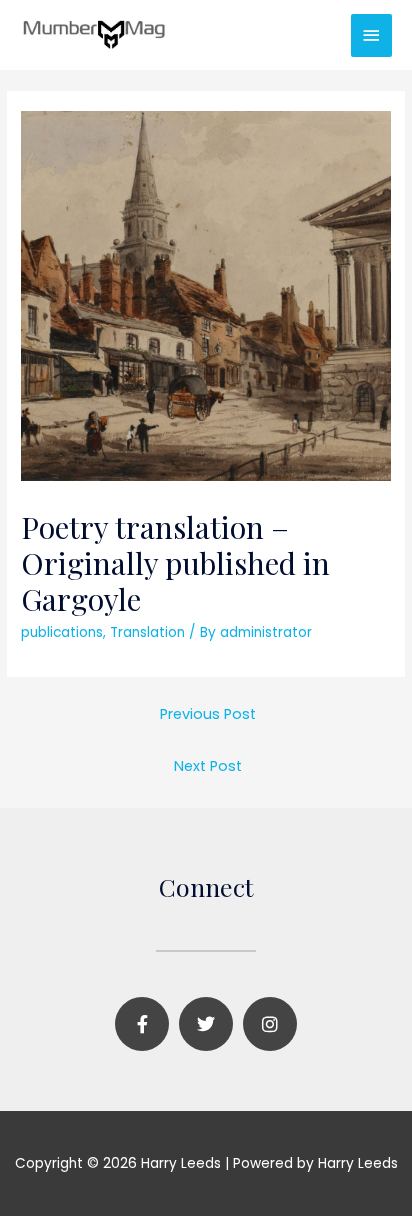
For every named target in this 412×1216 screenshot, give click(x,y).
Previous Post (208, 714)
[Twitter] (206, 1024)
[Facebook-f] (142, 1024)
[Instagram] (270, 1024)
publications (62, 632)
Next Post (208, 766)
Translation (147, 632)
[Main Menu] (372, 35)
